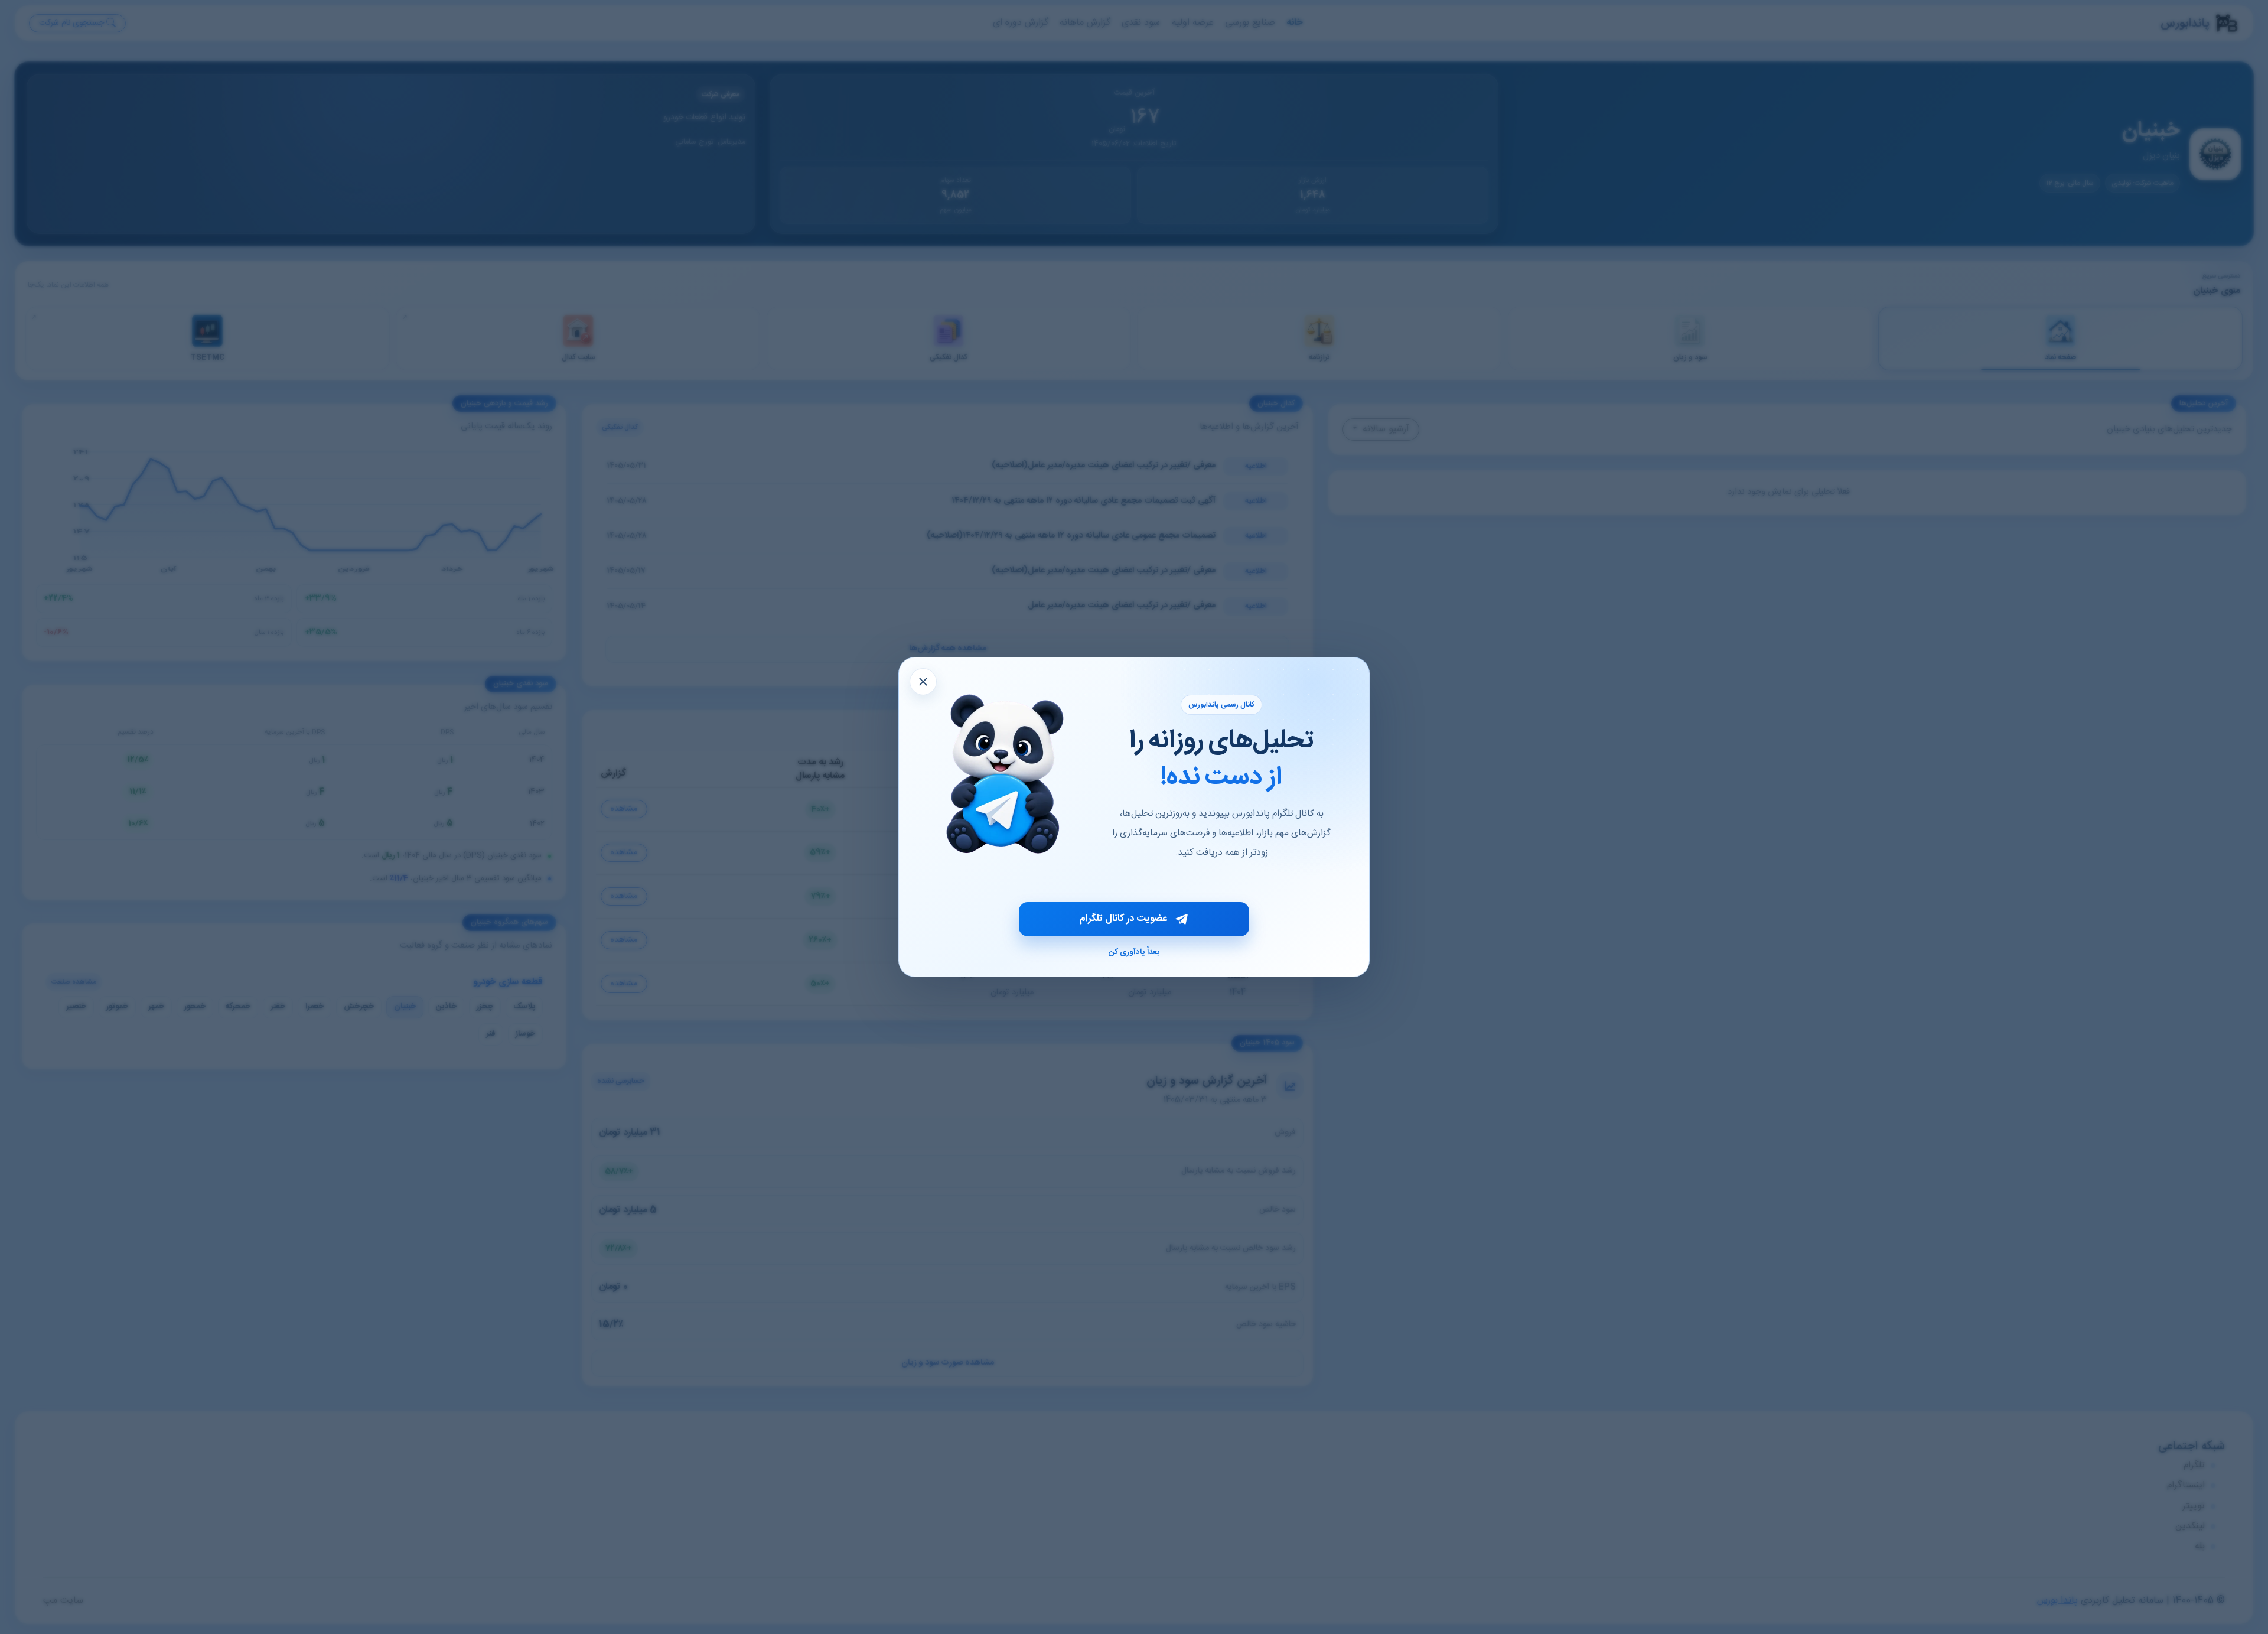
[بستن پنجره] (923, 682)
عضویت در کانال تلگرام (1123, 919)
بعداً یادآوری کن (1134, 952)
